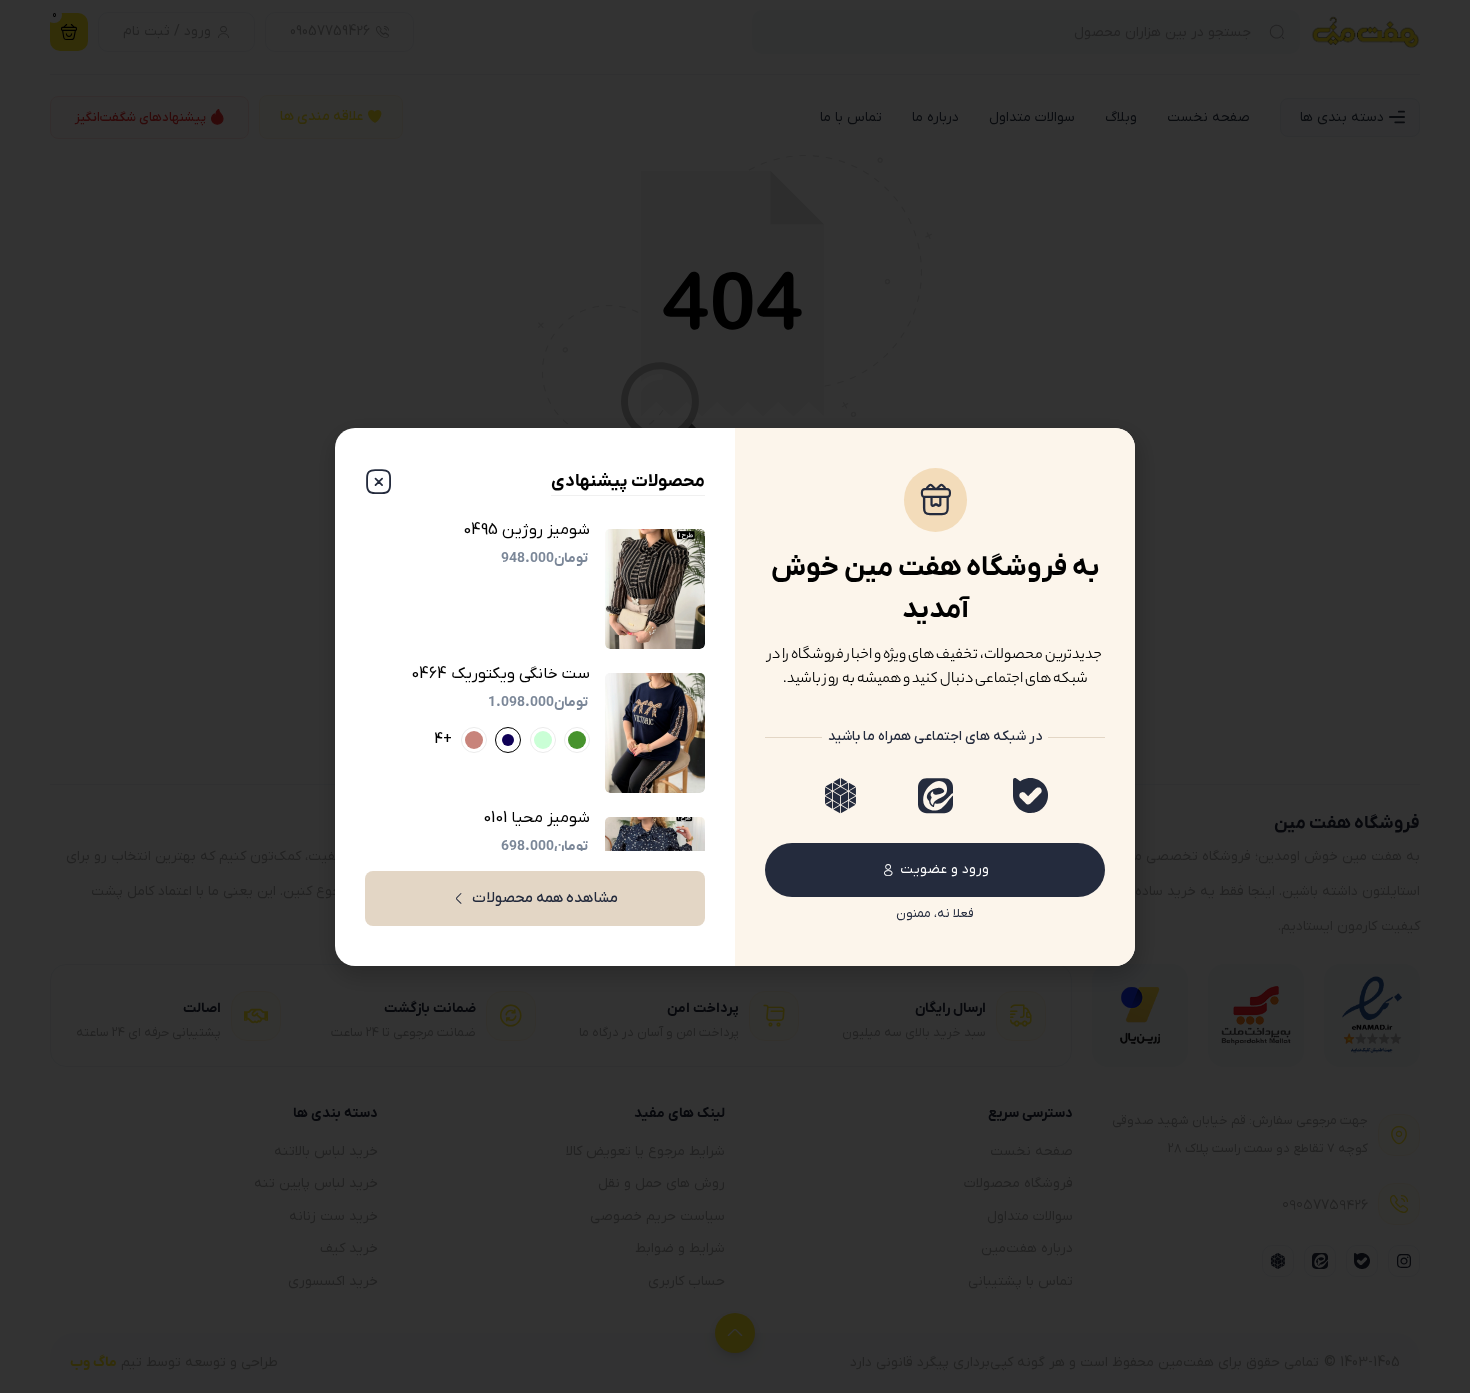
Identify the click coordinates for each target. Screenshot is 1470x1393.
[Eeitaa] (935, 795)
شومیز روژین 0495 (526, 530)
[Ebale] (1030, 795)
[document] (735, 696)
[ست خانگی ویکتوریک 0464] (655, 733)
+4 (443, 740)
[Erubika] (840, 795)
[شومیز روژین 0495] (655, 589)
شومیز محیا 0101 (536, 818)
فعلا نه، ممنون (935, 913)
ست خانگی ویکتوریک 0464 (500, 674)
